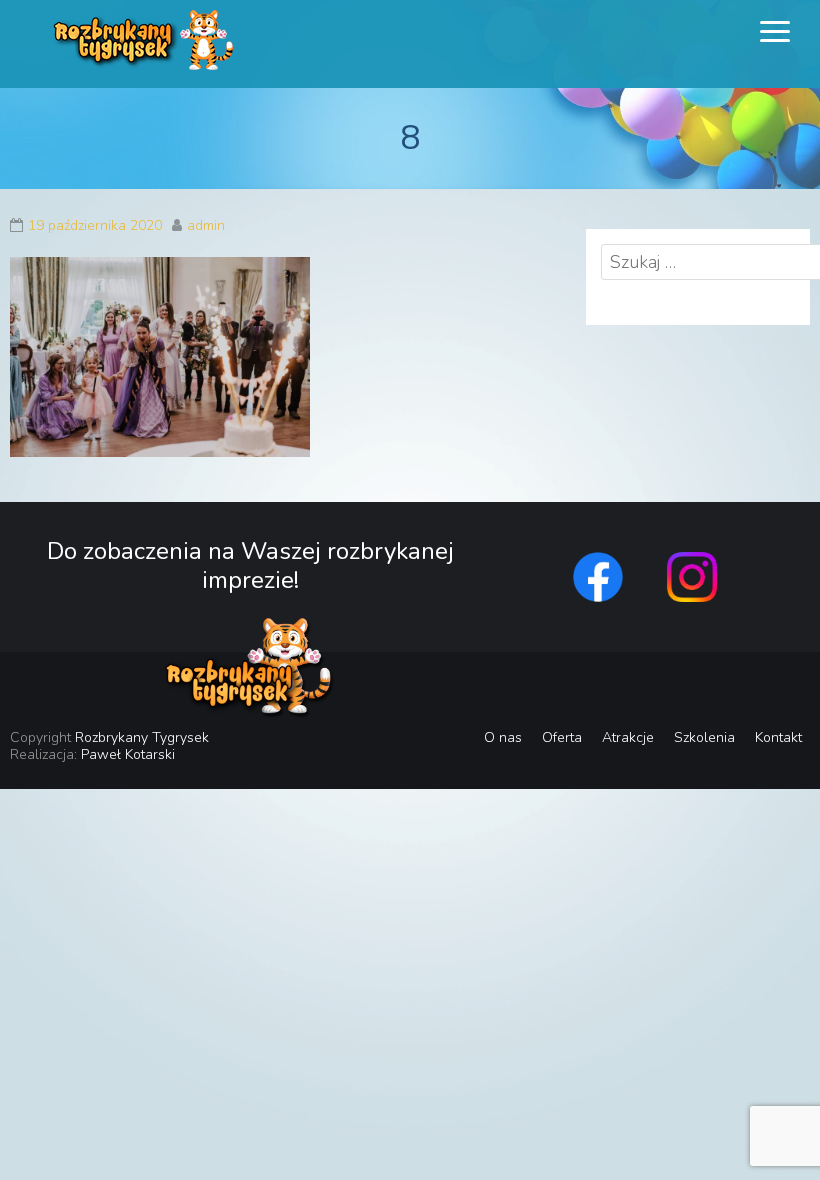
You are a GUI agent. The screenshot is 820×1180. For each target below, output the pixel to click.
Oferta (562, 737)
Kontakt (778, 737)
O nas (503, 737)
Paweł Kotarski (128, 754)
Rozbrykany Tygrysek (142, 737)
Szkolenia (704, 737)
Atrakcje (628, 737)
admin (206, 225)
